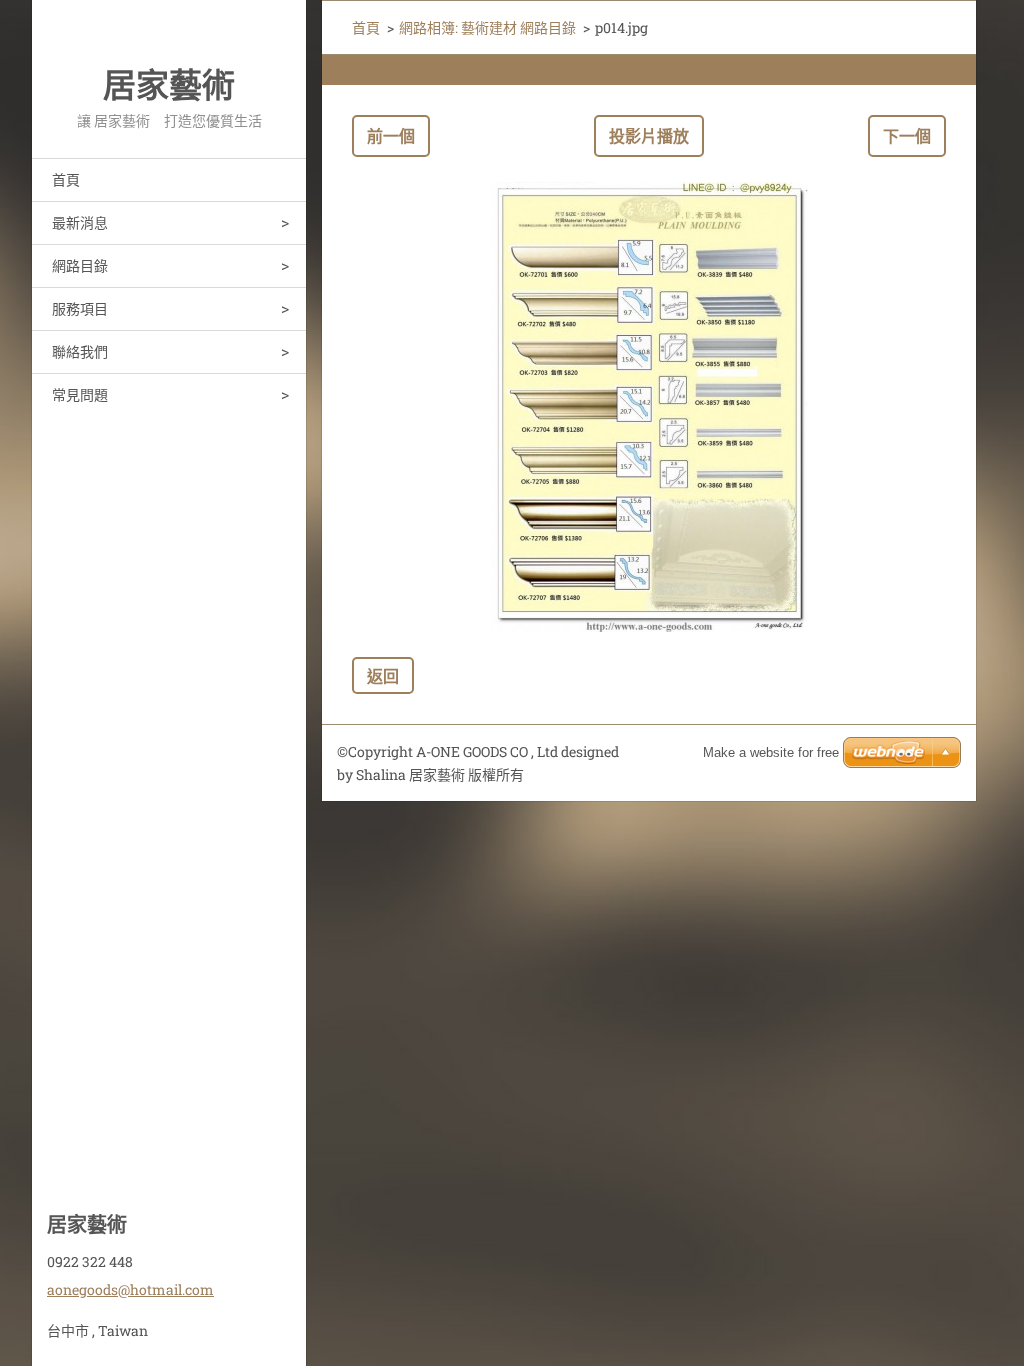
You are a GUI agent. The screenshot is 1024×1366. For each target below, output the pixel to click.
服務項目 (80, 308)
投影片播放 (649, 135)
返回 (383, 675)
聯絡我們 (80, 351)
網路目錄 (80, 265)
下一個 (907, 135)
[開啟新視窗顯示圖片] (649, 407)
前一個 (391, 135)
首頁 (66, 179)
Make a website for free (771, 752)
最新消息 (80, 222)
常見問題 (80, 394)
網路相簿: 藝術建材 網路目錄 (487, 27)
